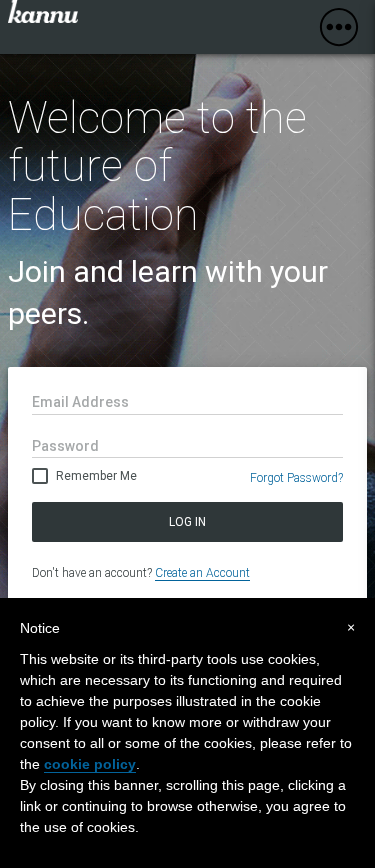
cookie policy (90, 764)
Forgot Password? (296, 478)
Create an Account (202, 573)
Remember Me (96, 476)
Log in (187, 522)
